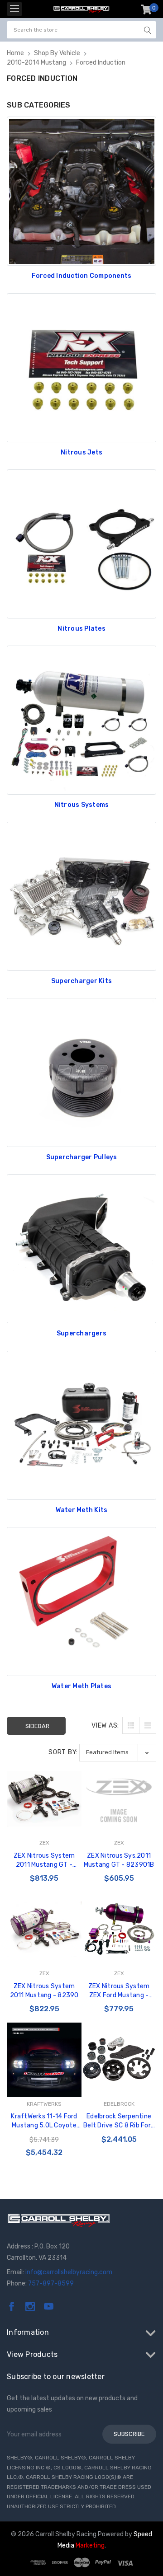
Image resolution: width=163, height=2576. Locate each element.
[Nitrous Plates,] (81, 544)
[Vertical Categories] (14, 9)
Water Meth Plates (81, 1686)
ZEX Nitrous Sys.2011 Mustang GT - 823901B (119, 1860)
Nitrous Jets (81, 452)
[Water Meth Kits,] (81, 1425)
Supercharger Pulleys (82, 1157)
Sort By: (63, 1752)
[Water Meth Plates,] (81, 1602)
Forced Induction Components (82, 276)
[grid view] (131, 1725)
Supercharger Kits (81, 981)
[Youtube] (49, 2307)
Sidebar (37, 1726)
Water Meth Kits (82, 1510)
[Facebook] (12, 2307)
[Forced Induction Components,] (81, 191)
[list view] (148, 1725)
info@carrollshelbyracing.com (69, 2272)
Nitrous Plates (81, 629)
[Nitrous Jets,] (81, 368)
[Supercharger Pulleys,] (81, 1073)
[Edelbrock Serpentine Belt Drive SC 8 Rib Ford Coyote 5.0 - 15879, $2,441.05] (119, 2060)
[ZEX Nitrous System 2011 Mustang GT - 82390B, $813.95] (44, 1799)
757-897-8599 (51, 2283)
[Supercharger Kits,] (81, 896)
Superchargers (81, 1333)
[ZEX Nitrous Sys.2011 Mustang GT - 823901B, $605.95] (119, 1799)
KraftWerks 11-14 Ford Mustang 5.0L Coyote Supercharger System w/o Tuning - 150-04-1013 (44, 2121)
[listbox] (118, 1753)
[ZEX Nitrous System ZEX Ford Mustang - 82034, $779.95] (119, 1929)
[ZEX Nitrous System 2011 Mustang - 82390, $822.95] (44, 1929)
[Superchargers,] (81, 1249)
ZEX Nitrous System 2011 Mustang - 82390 (44, 1991)
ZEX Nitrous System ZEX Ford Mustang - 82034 (119, 1991)
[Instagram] (30, 2307)
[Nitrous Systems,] (81, 720)
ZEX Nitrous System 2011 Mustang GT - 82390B (44, 1861)
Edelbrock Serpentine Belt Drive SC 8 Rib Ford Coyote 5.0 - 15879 (119, 2121)
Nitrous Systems (82, 805)
